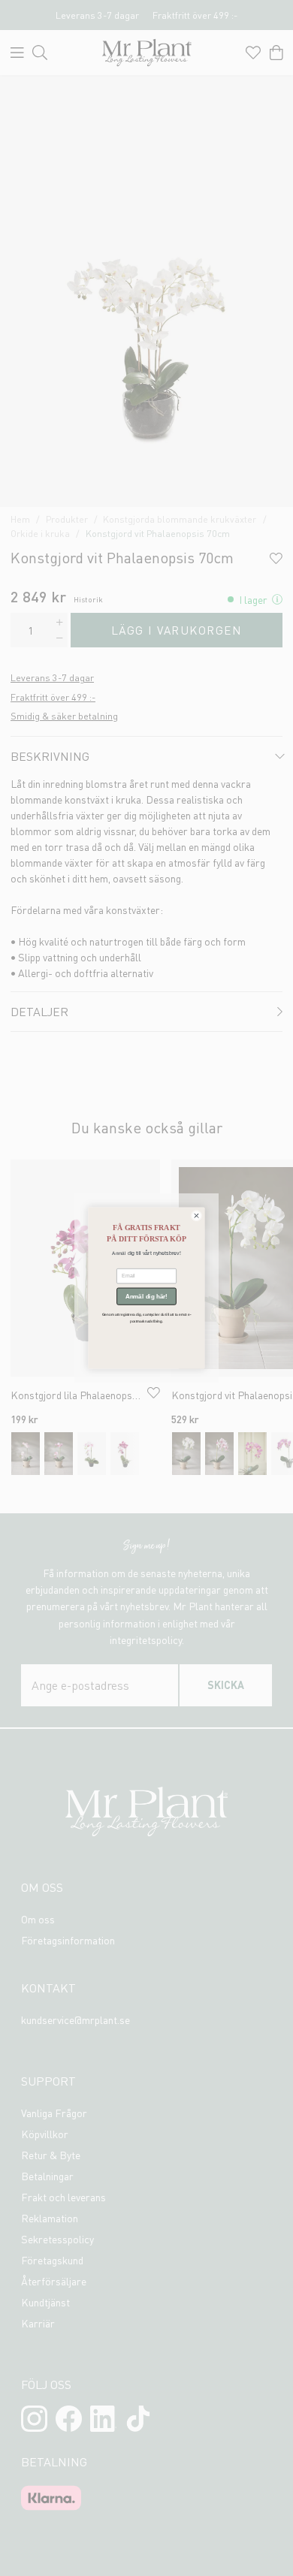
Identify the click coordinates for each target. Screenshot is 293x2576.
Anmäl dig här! (146, 1297)
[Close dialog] (196, 1216)
